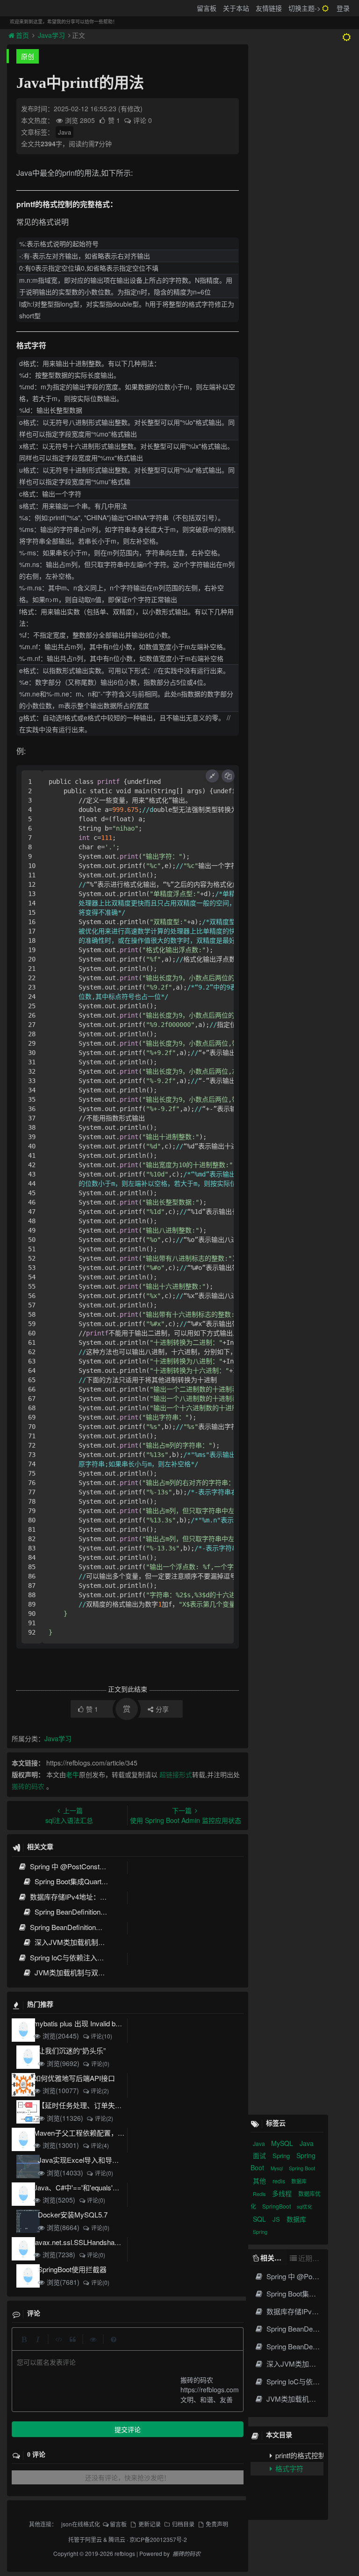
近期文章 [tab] (311, 2258)
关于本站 (236, 8)
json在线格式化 (81, 2524)
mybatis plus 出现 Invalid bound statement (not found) (115, 2023)
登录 (343, 8)
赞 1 (115, 120)
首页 (23, 35)
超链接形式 (176, 1774)
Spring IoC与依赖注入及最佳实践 (80, 1957)
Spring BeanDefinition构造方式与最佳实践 (93, 1927)
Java (65, 132)
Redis (260, 2194)
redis (280, 2181)
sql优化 (305, 2207)
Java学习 (51, 35)
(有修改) (130, 108)
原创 (28, 56)
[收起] (212, 776)
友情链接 (269, 8)
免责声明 (217, 2524)
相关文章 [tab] (274, 2258)
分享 (162, 1709)
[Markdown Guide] (114, 2339)
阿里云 (93, 2539)
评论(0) (100, 2063)
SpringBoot (277, 2206)
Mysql (277, 2168)
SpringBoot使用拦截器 (72, 2269)
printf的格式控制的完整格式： (298, 2455)
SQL (260, 2219)
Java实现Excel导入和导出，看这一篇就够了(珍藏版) (119, 2160)
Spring (282, 2156)
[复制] (228, 776)
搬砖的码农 (28, 1786)
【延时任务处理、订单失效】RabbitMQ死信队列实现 (120, 2105)
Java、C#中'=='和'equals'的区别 (84, 2187)
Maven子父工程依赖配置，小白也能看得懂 (100, 2133)
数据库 (299, 2181)
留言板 (207, 8)
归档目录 (183, 2524)
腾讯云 (117, 2539)
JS (277, 2219)
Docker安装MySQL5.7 (73, 2214)
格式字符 (288, 2468)
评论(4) (100, 2145)
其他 (260, 2181)
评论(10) (101, 2036)
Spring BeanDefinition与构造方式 (84, 1912)
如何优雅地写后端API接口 (74, 2078)
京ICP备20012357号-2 (158, 2539)
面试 (260, 2155)
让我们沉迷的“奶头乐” (72, 2050)
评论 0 (143, 120)
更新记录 (149, 2524)
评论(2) (100, 2091)
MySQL (283, 2143)
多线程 (283, 2193)
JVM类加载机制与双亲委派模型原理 (90, 1972)
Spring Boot (302, 2168)
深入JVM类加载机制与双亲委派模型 (90, 1942)
